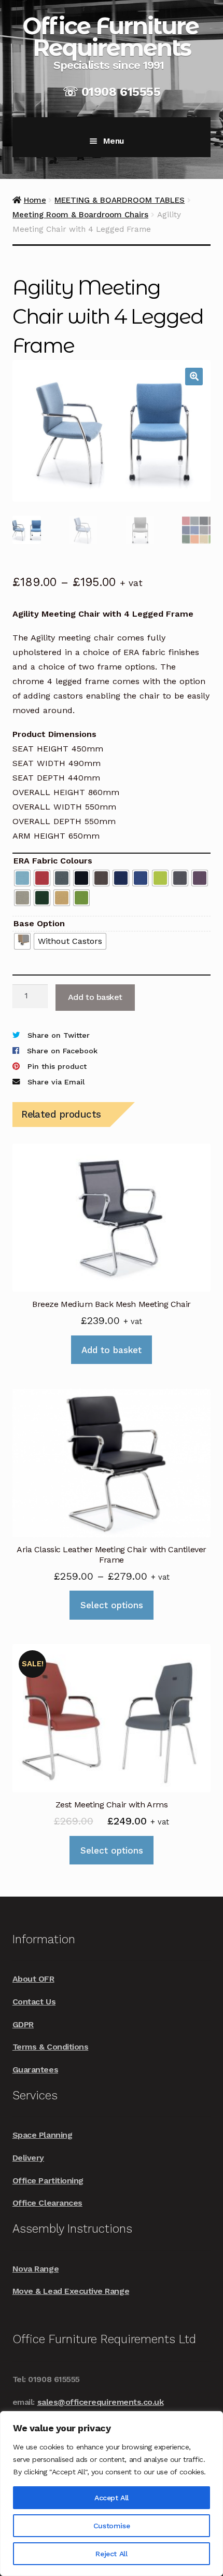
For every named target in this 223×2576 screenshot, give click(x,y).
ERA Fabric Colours (53, 861)
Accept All (112, 2498)
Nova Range (36, 2269)
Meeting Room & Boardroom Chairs (80, 215)
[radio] (22, 878)
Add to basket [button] (112, 1350)
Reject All (111, 2554)
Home (35, 200)
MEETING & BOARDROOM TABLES (120, 200)
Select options (112, 1605)
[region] (112, 2494)
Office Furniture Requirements (110, 37)
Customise (112, 2526)
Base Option (39, 923)
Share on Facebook (62, 1051)
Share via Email (56, 1082)
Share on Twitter (58, 1035)
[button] (194, 377)
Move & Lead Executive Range (71, 2291)
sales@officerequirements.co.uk (101, 2402)
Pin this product (57, 1067)
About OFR (33, 1979)
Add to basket (95, 997)
